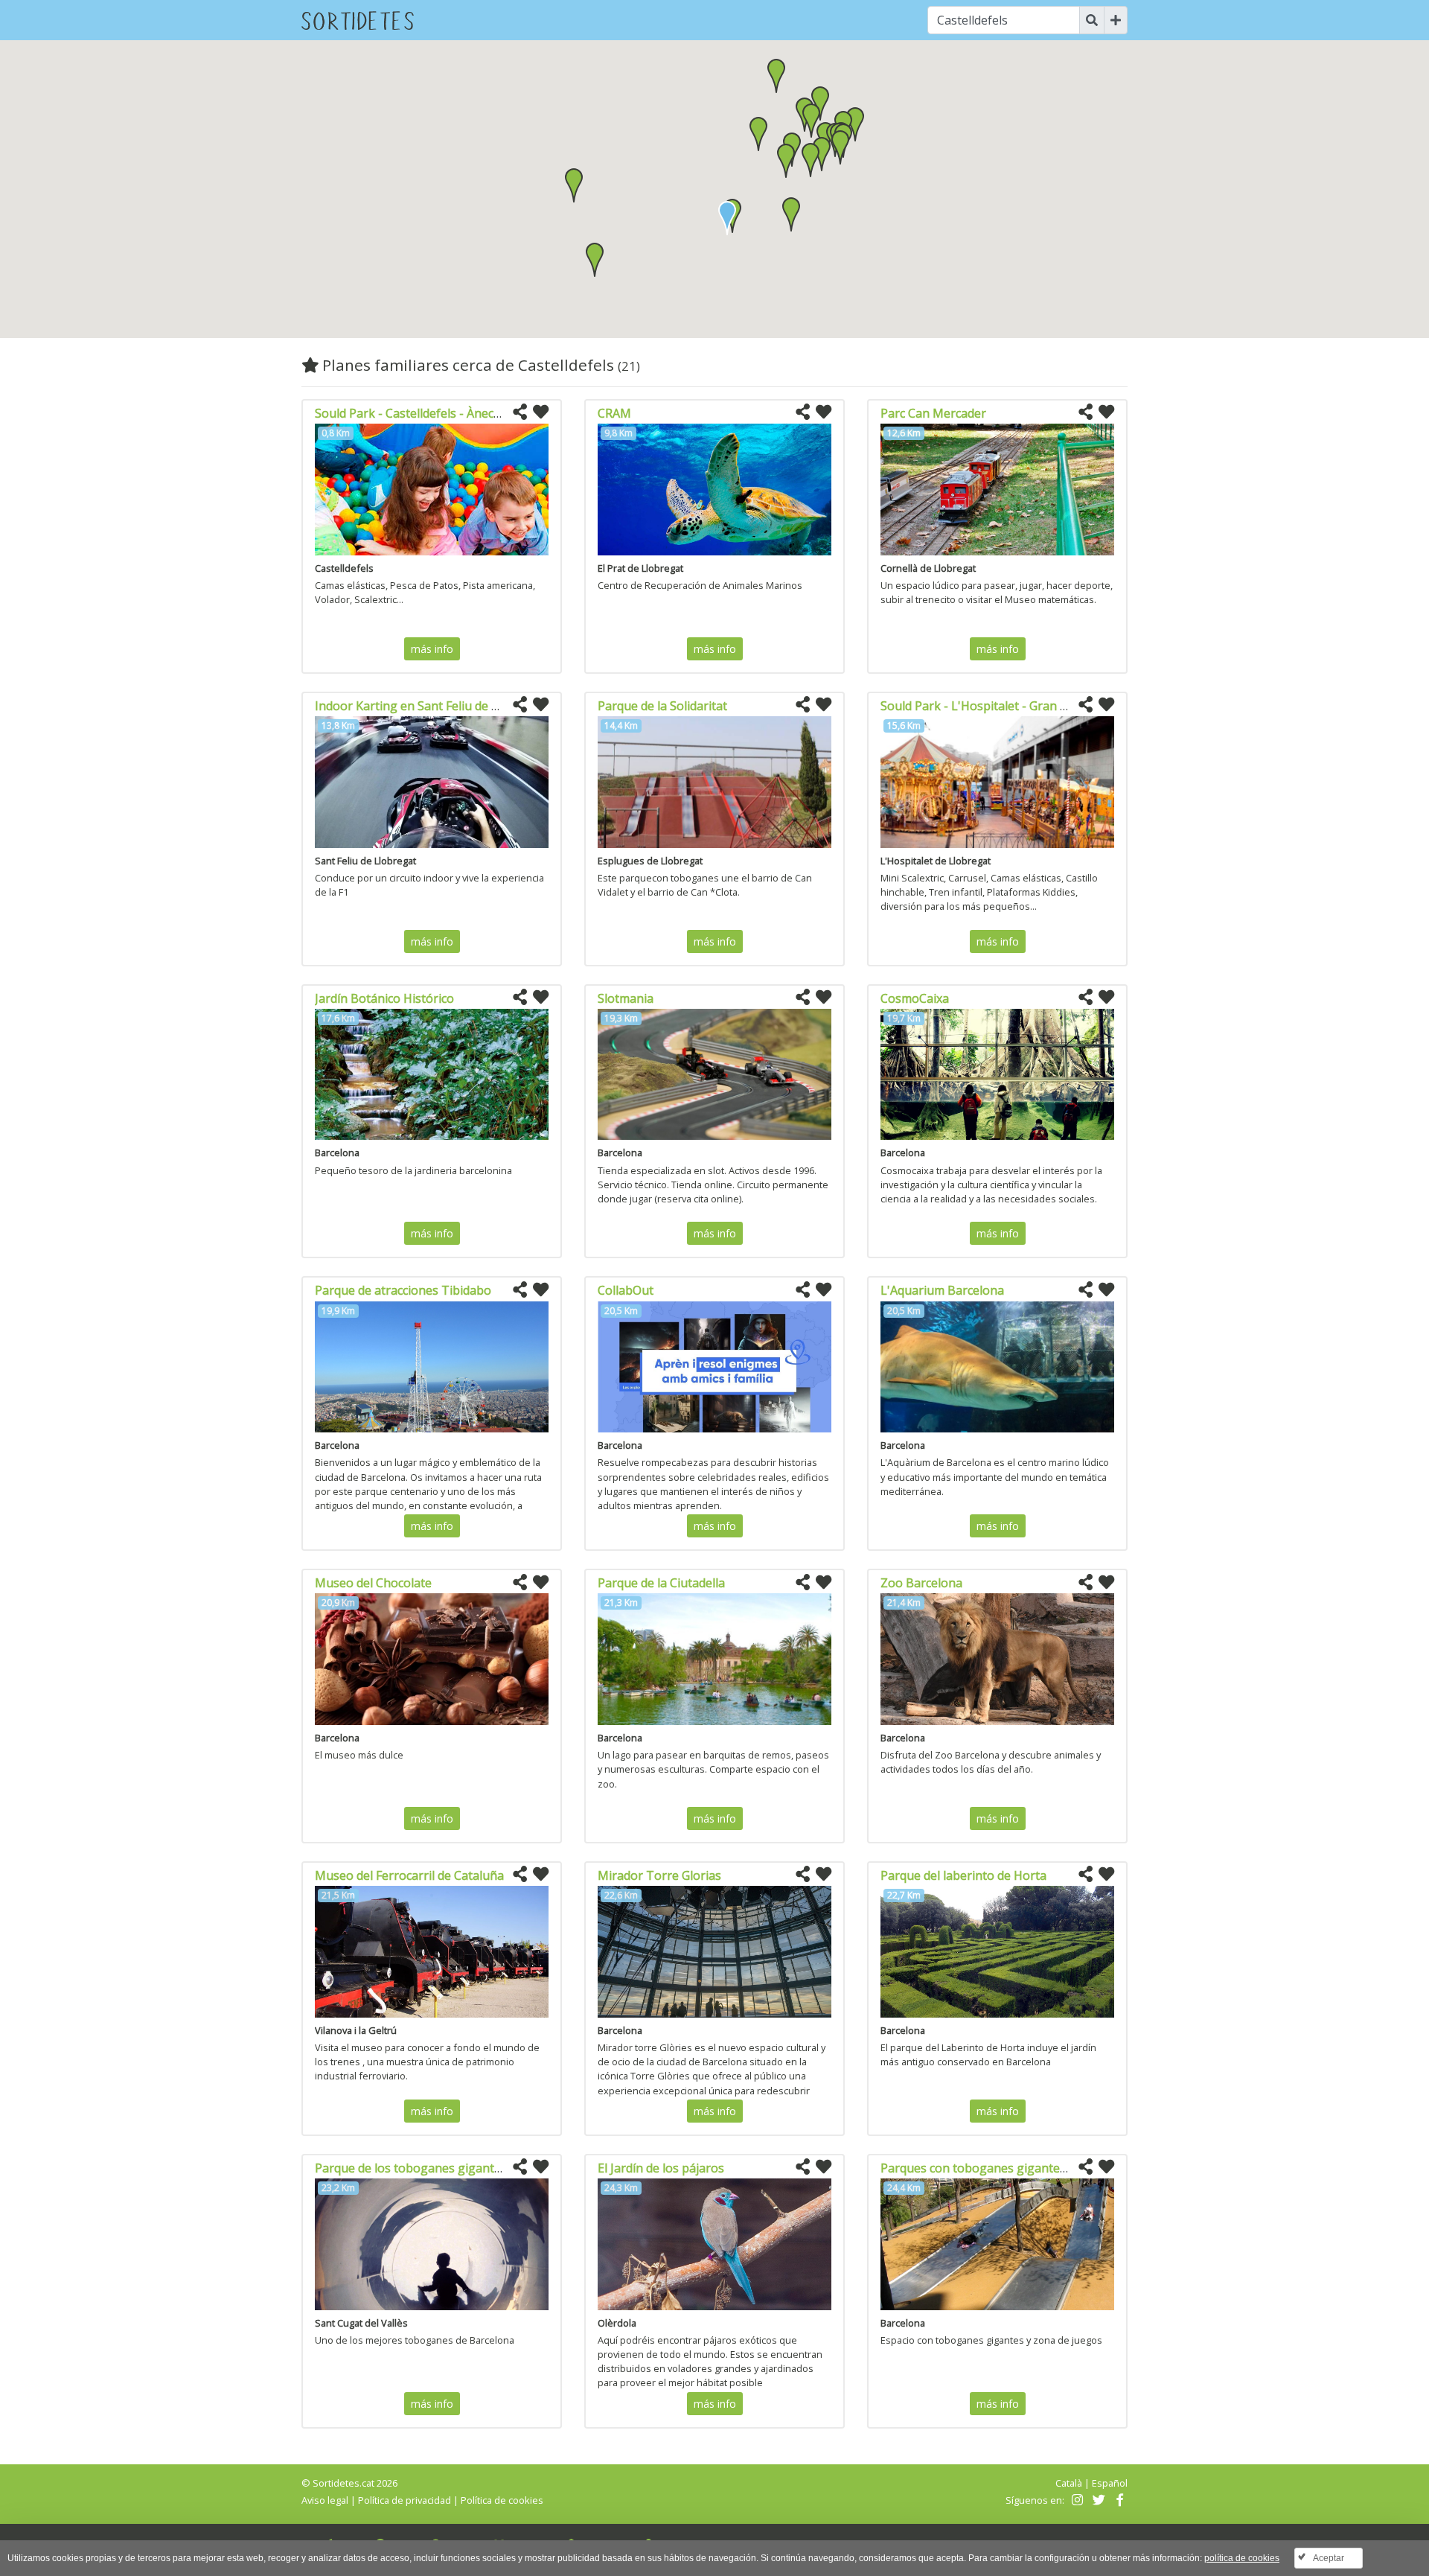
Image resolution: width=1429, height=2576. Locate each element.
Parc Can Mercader (933, 413)
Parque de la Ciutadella (661, 1583)
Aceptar (1329, 2558)
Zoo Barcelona (921, 1583)
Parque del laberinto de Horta (963, 1875)
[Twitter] (1097, 2500)
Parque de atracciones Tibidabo (403, 1290)
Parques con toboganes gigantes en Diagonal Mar (1022, 2168)
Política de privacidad (405, 2500)
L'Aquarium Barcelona (942, 1290)
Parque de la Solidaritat (662, 706)
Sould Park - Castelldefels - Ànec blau (418, 413)
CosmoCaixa (915, 998)
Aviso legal (325, 2500)
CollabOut (626, 1290)
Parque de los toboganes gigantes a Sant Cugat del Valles (476, 2168)
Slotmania (626, 998)
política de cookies (1242, 2558)
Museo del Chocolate (373, 1583)
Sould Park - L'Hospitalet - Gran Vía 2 (984, 706)
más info (432, 649)
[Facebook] (1118, 2500)
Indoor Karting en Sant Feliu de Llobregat (431, 706)
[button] (791, 214)
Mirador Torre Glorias (659, 1875)
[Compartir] (520, 412)
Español (1110, 2483)
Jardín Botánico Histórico (384, 998)
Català (1069, 2483)
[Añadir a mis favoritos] (541, 412)
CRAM (614, 413)
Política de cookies (502, 2500)
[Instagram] (1076, 2500)
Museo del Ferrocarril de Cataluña (409, 1875)
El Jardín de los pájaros (661, 2168)
